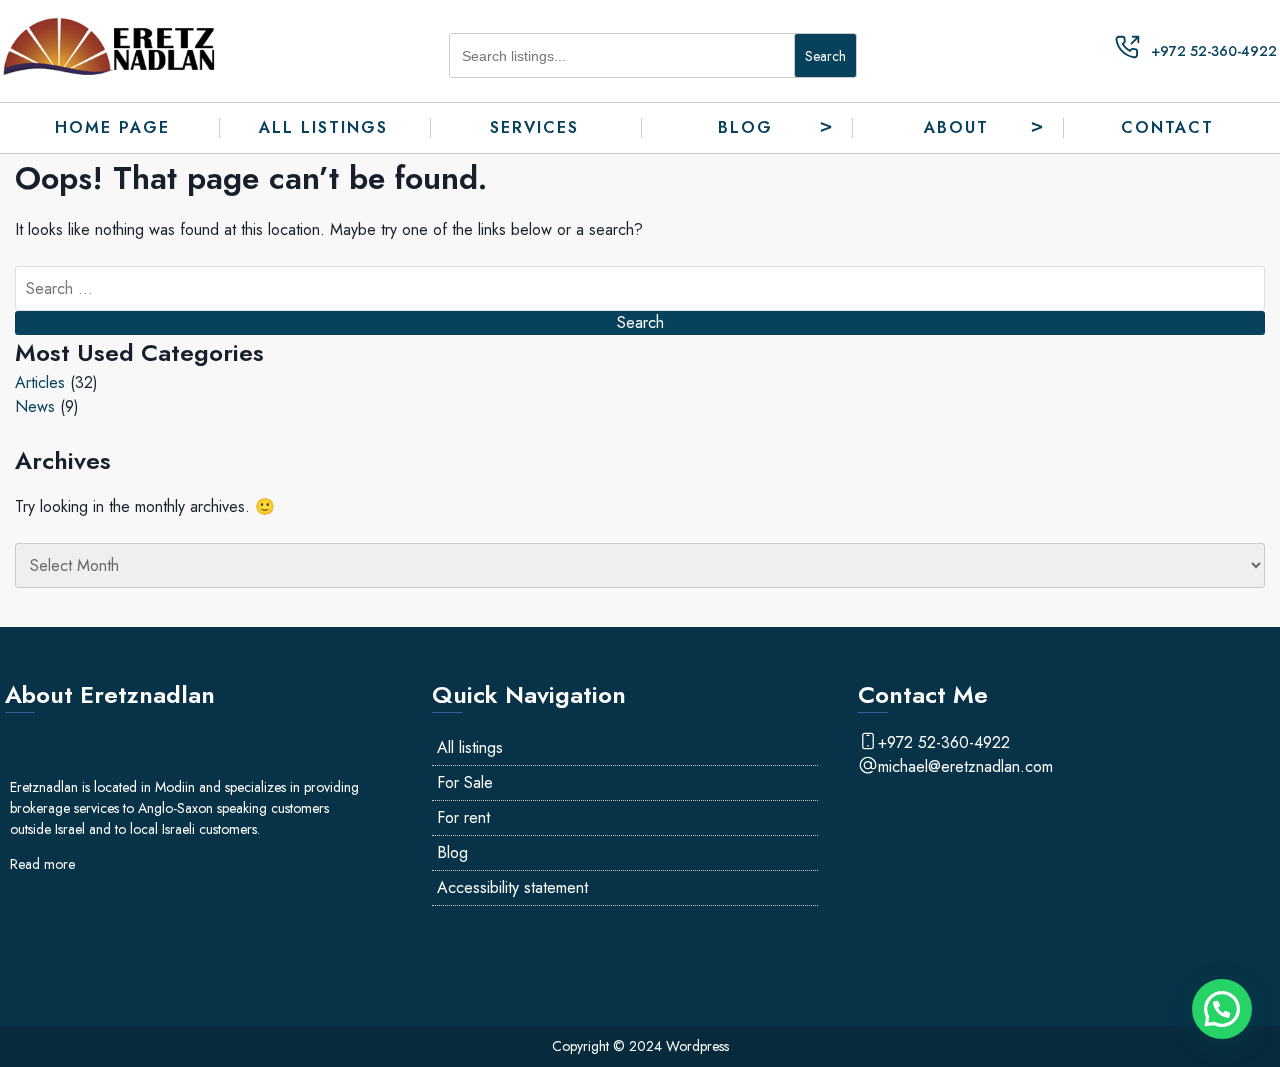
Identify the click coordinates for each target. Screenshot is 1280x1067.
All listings (323, 127)
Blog (745, 127)
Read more (42, 864)
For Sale (465, 782)
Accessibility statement (512, 887)
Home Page (112, 127)
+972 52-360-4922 (1214, 51)
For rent (463, 817)
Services (534, 127)
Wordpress (697, 1046)
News (35, 406)
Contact (1167, 127)
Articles (40, 382)
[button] (1222, 1009)
